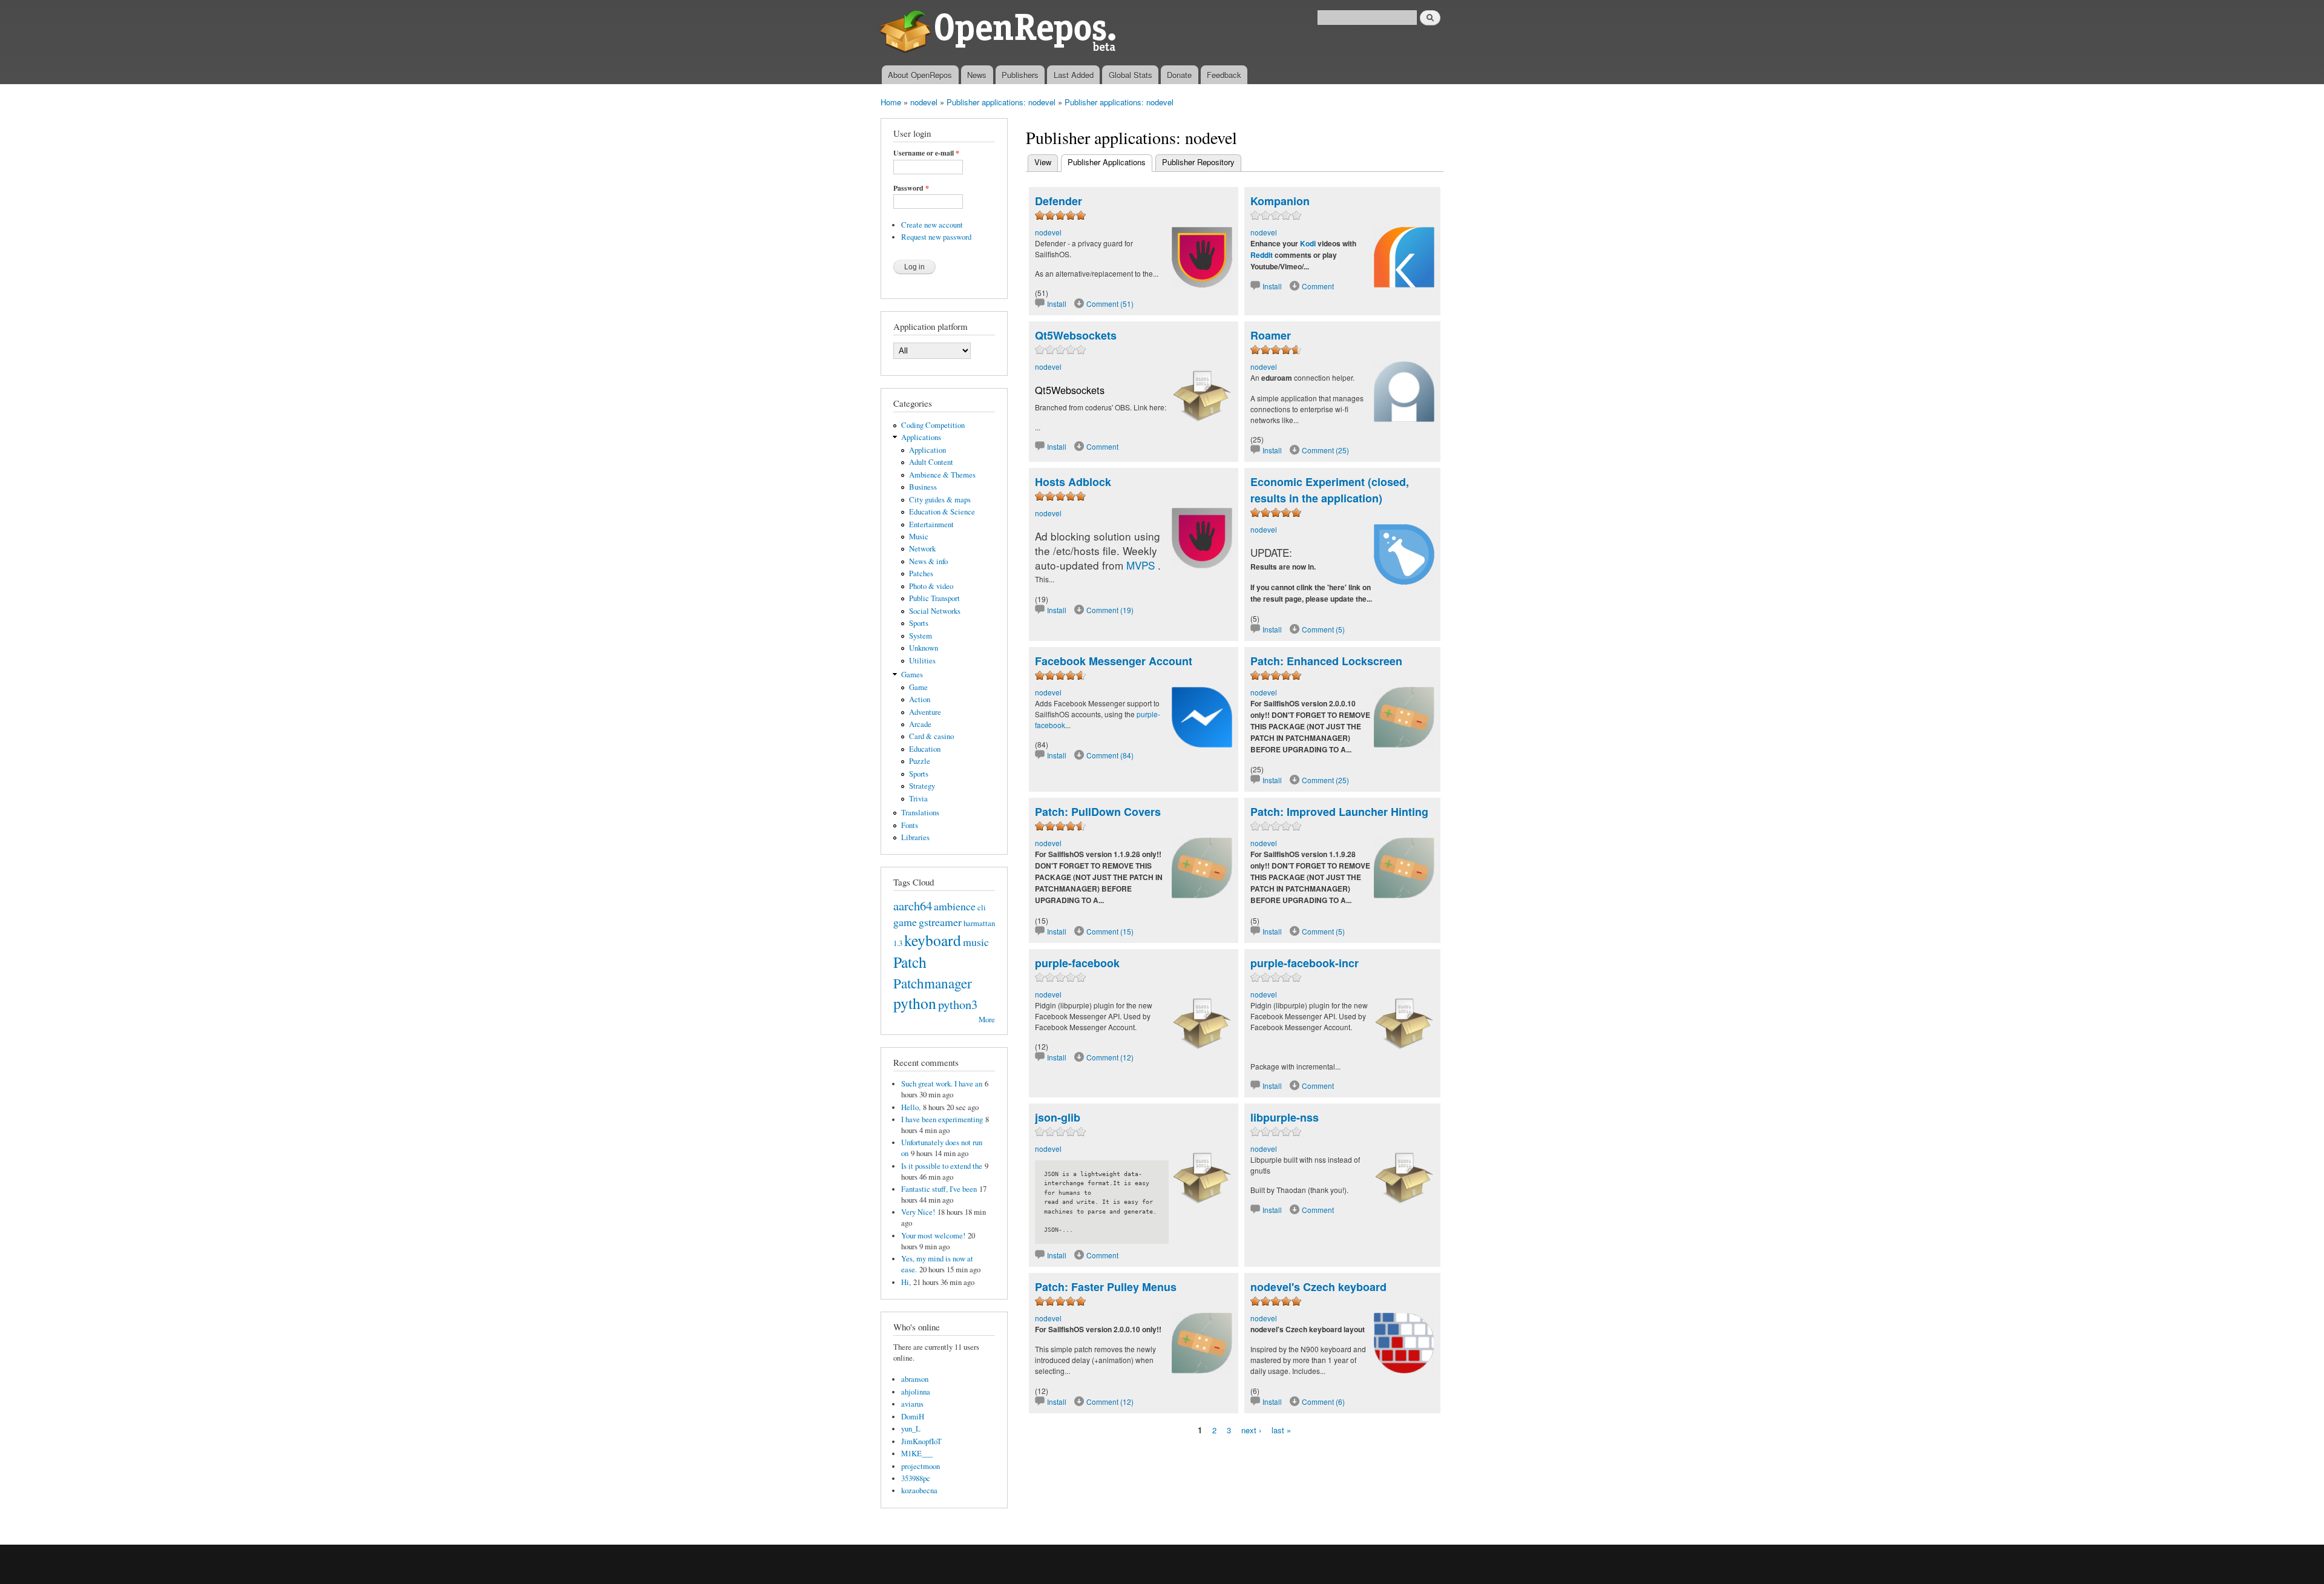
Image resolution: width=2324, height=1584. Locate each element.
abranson (915, 1379)
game (905, 922)
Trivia (918, 799)
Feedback (1224, 75)
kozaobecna (919, 1490)
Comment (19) (1110, 610)
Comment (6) (1323, 1402)
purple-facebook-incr (1305, 963)
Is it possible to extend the (942, 1166)
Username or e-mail (926, 153)
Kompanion (1280, 201)
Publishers (1020, 75)
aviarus (912, 1404)
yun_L (911, 1429)
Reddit (1262, 255)
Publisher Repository (1198, 162)
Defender (1059, 201)
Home (891, 102)
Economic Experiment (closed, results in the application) (1330, 490)
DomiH (913, 1417)
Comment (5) (1323, 629)
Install (1057, 304)
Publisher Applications (1110, 162)
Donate (1179, 75)
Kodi (1308, 244)
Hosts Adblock (1073, 482)
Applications (921, 437)
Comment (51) (1110, 304)
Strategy (922, 786)
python (915, 1003)
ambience (955, 906)
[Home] (1000, 33)
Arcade (920, 724)
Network (922, 549)
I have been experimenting (942, 1119)
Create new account (932, 225)
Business (923, 487)
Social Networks (935, 611)
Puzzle (920, 761)
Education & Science (942, 512)
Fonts (910, 825)
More (987, 1020)
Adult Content (931, 462)
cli (982, 908)
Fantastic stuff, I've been (939, 1189)
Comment (1318, 286)
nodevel (924, 102)
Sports (919, 623)
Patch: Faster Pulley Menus (1106, 1287)
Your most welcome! (933, 1236)
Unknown (924, 648)
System (921, 636)
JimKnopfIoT (921, 1441)
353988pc (916, 1478)
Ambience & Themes (942, 475)
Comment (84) (1110, 755)
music (976, 942)
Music (919, 537)
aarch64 (913, 905)
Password (911, 188)
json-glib (1058, 1117)
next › (1251, 1430)
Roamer (1271, 335)
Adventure (925, 712)
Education (925, 749)
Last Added (1074, 75)
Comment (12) (1110, 1057)
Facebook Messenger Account (1114, 661)
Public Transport (934, 598)
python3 (958, 1004)
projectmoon (921, 1466)
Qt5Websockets (1076, 335)
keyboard (933, 940)
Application (927, 450)
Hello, (911, 1107)
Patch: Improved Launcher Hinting (1339, 812)
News (977, 75)
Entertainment (931, 524)
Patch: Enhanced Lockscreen (1326, 661)
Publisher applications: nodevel (1001, 102)
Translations (920, 813)
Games (912, 675)
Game (918, 687)
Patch (910, 962)
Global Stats (1131, 75)
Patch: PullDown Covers (1098, 812)
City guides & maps (940, 500)
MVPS (1141, 565)
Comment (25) (1325, 450)
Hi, (906, 1282)
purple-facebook (1077, 963)
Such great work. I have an (942, 1084)
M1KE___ (917, 1454)
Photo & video (931, 586)
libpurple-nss (1285, 1117)
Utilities (922, 661)
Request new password (936, 237)
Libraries (915, 837)
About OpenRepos (920, 75)
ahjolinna (916, 1392)
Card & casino (931, 736)
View (1043, 162)
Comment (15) (1110, 931)
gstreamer (940, 922)
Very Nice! (918, 1212)
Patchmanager (933, 983)
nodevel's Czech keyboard (1318, 1287)
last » (1281, 1430)
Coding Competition (933, 425)
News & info (928, 561)
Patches (921, 573)
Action (920, 699)
